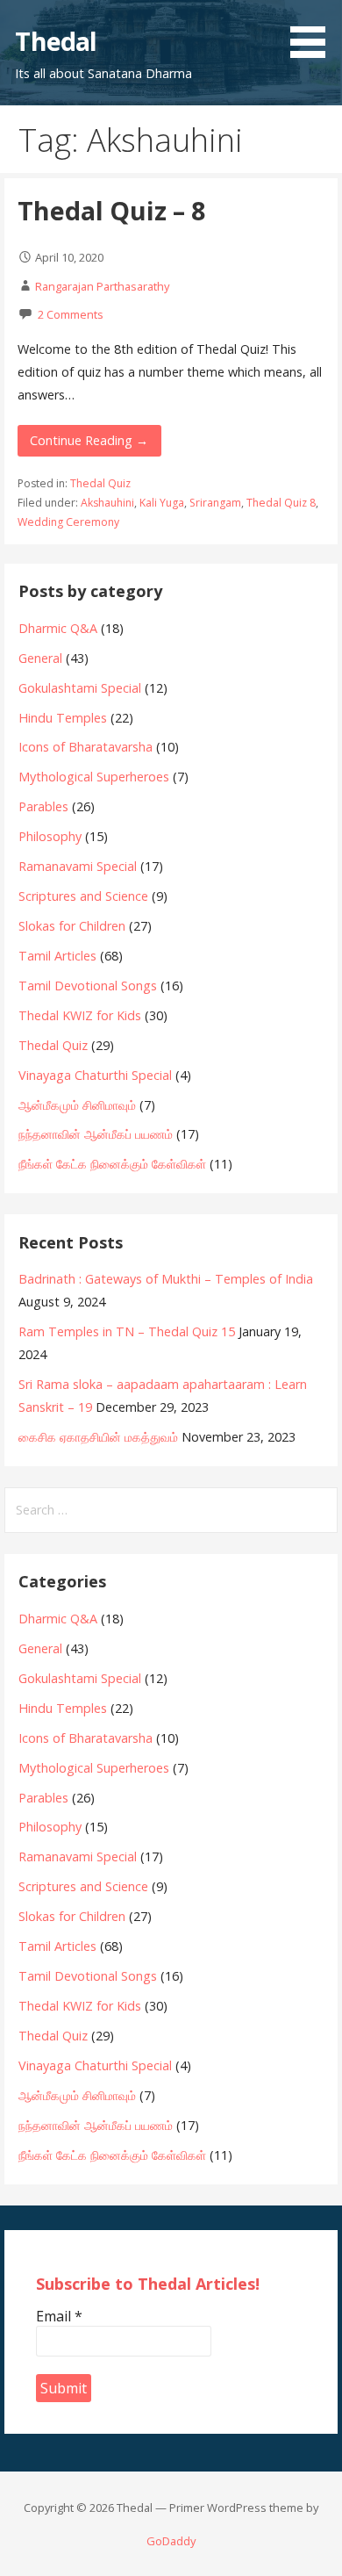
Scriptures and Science (83, 896)
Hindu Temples (63, 718)
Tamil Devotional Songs (88, 986)
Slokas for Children (72, 926)
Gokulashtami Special (80, 688)
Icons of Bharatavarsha (85, 747)
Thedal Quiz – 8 (111, 210)
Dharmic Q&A (58, 628)
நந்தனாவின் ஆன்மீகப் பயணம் (96, 1134)
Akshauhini (107, 503)
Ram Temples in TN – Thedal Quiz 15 (127, 1331)
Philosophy (50, 836)
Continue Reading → (89, 440)
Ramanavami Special (78, 866)
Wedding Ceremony (68, 522)
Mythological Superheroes (94, 777)
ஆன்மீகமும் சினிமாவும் (77, 1105)
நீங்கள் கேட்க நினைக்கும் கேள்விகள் (112, 1164)
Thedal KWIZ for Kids (80, 1015)
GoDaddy (171, 2541)
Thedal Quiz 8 (281, 503)
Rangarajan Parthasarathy (102, 286)
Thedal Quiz (100, 483)
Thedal (56, 41)
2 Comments (71, 314)
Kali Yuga (162, 503)
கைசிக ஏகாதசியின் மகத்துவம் (98, 1437)
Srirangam (215, 503)
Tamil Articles (57, 956)
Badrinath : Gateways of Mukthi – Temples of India (166, 1279)
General (40, 658)
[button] (314, 32)
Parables (43, 806)
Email (59, 2316)
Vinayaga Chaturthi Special (95, 1075)
